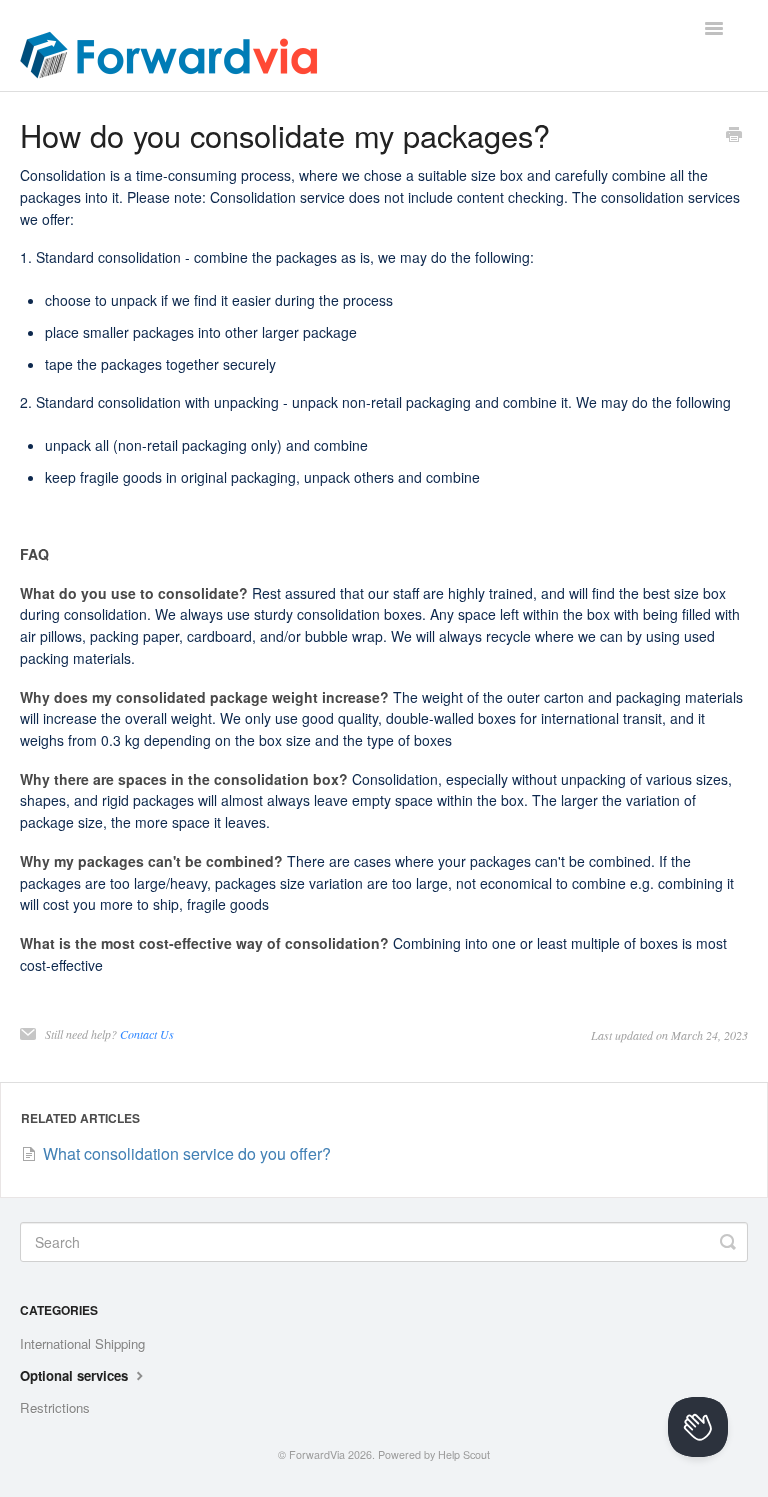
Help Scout (464, 1454)
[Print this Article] (734, 136)
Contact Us (147, 1034)
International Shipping (82, 1343)
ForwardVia (317, 1454)
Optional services (76, 1375)
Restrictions (55, 1407)
